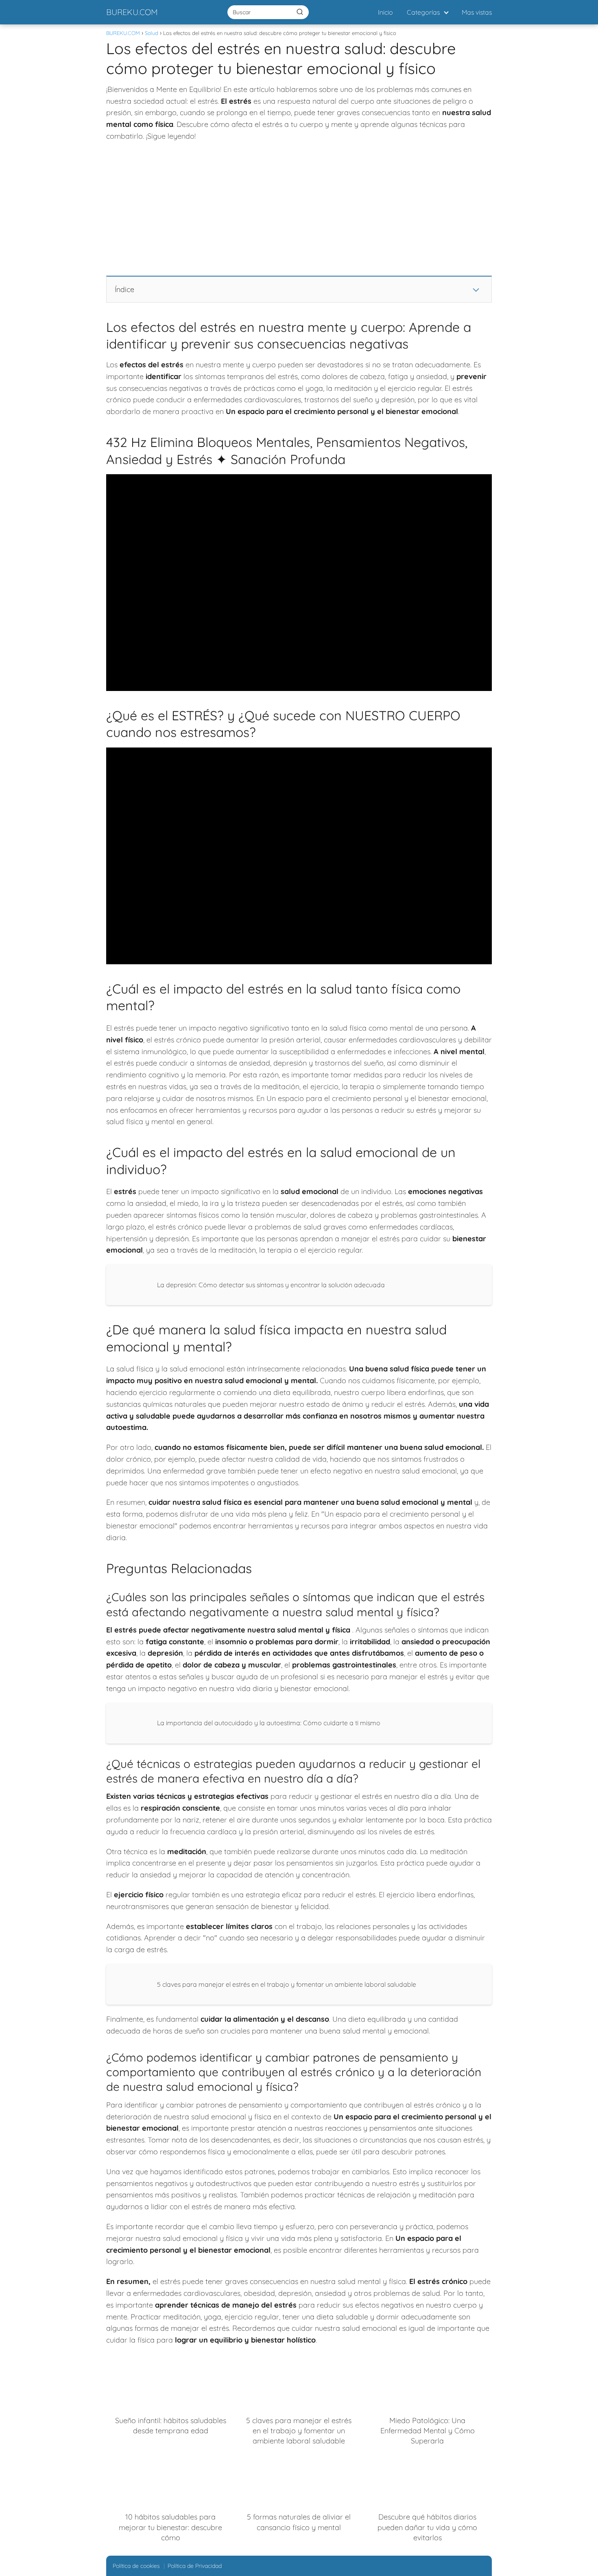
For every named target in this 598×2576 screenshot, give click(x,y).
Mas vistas (477, 12)
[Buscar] (300, 12)
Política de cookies (136, 2566)
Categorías (423, 12)
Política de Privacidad (195, 2566)
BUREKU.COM (132, 12)
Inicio (385, 12)
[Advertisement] (299, 209)
